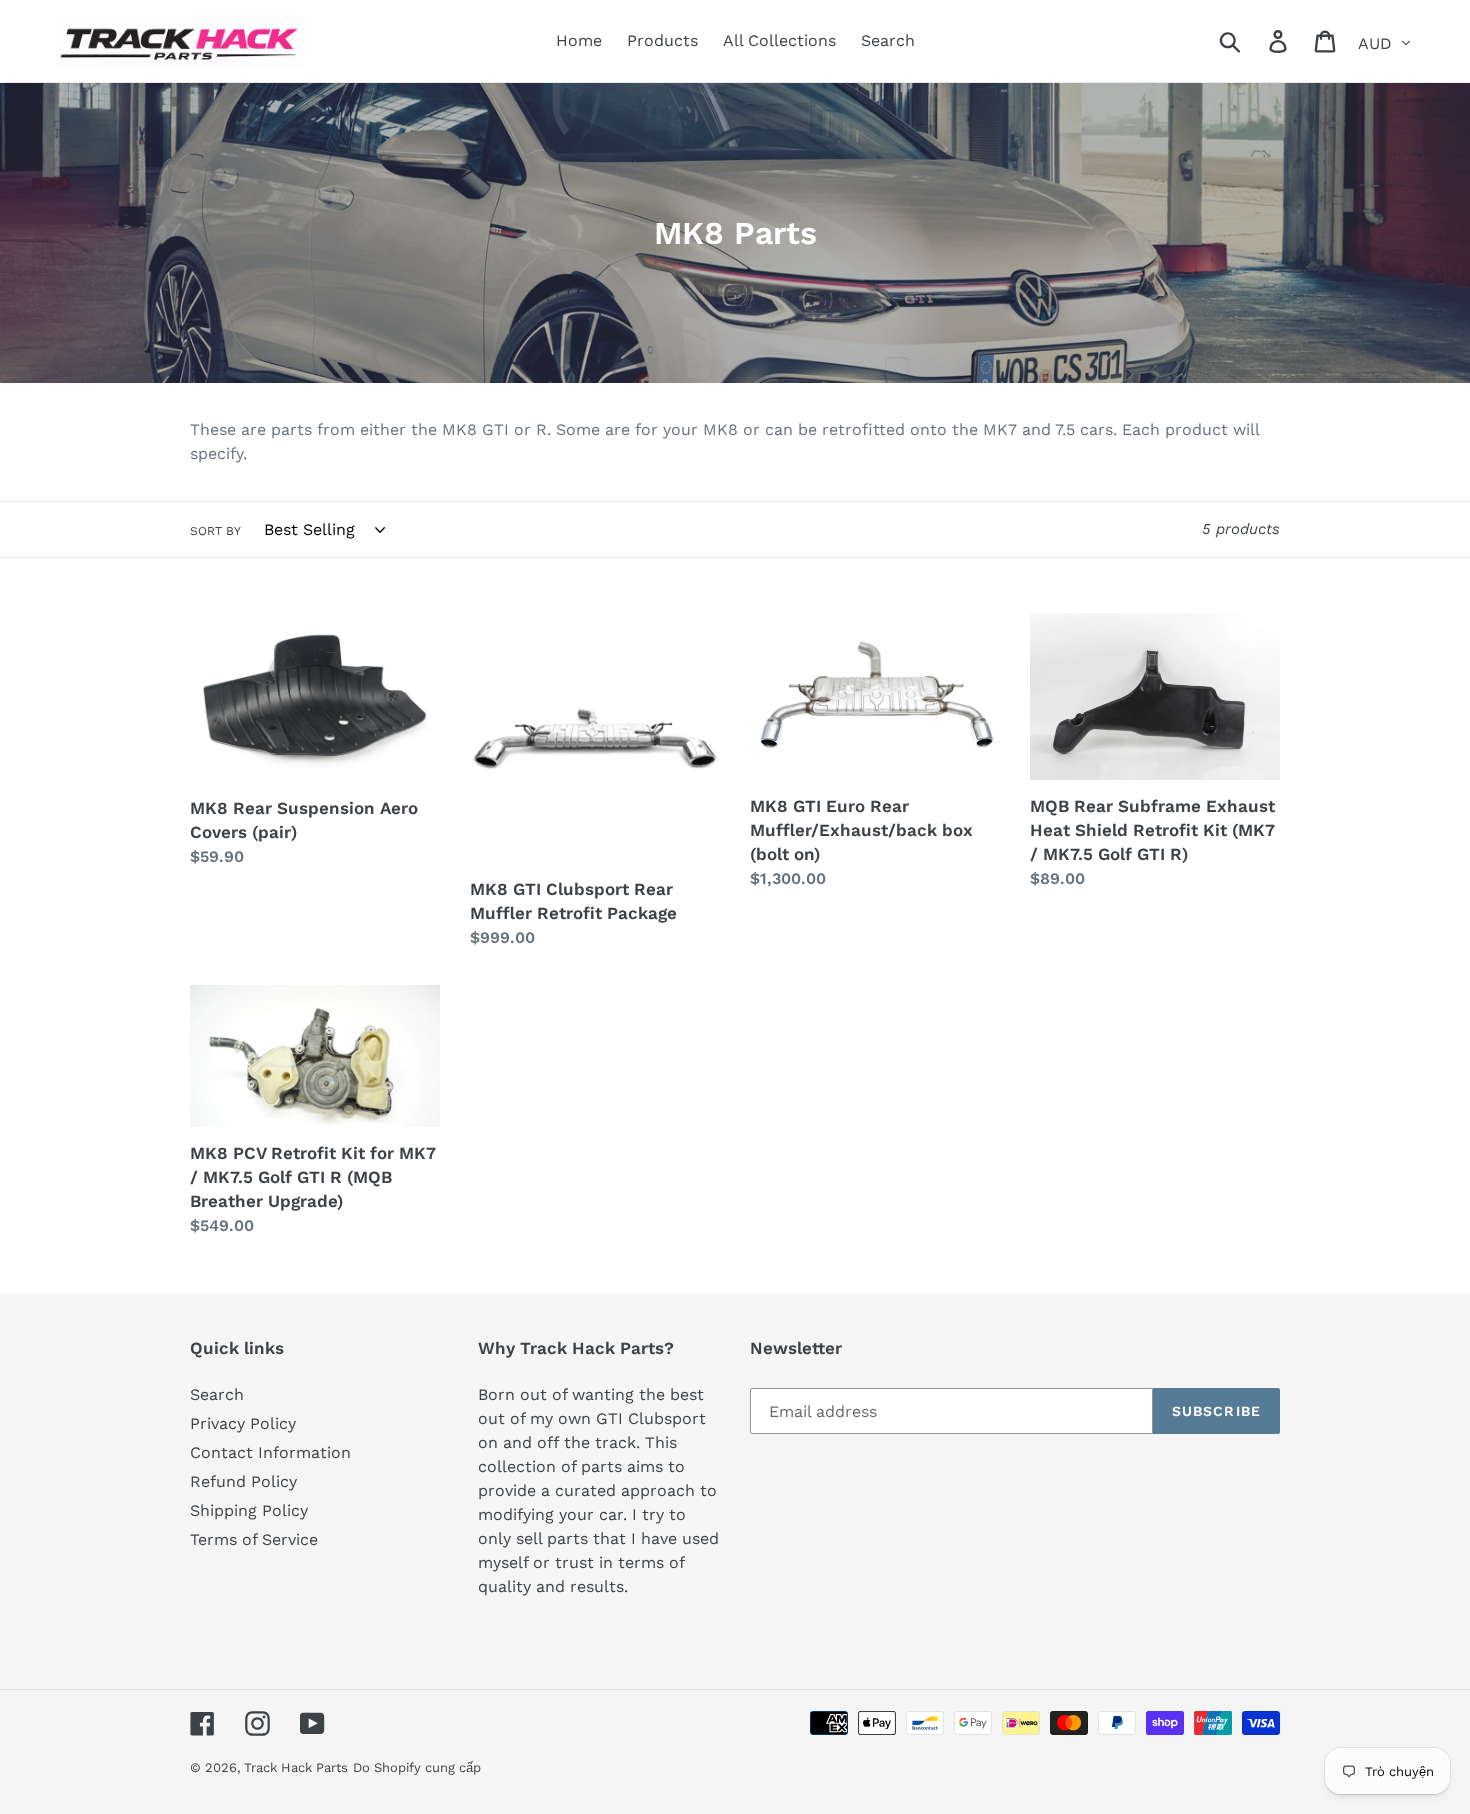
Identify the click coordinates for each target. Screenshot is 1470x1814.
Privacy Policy (243, 1423)
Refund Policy (243, 1481)
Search (217, 1394)
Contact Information (270, 1452)
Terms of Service (254, 1539)
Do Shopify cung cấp (417, 1767)
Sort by (215, 531)
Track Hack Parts (296, 1767)
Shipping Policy (249, 1510)
